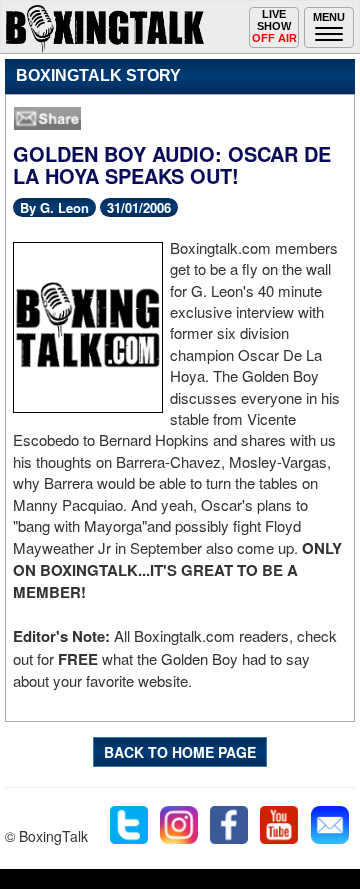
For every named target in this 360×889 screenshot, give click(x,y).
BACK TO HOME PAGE (180, 752)
